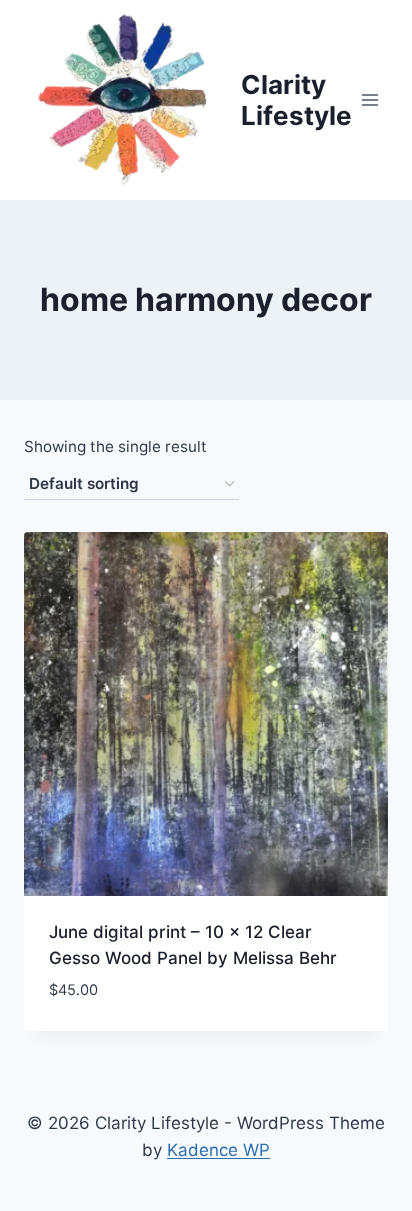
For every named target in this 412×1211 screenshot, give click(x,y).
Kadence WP (218, 1150)
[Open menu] (370, 99)
